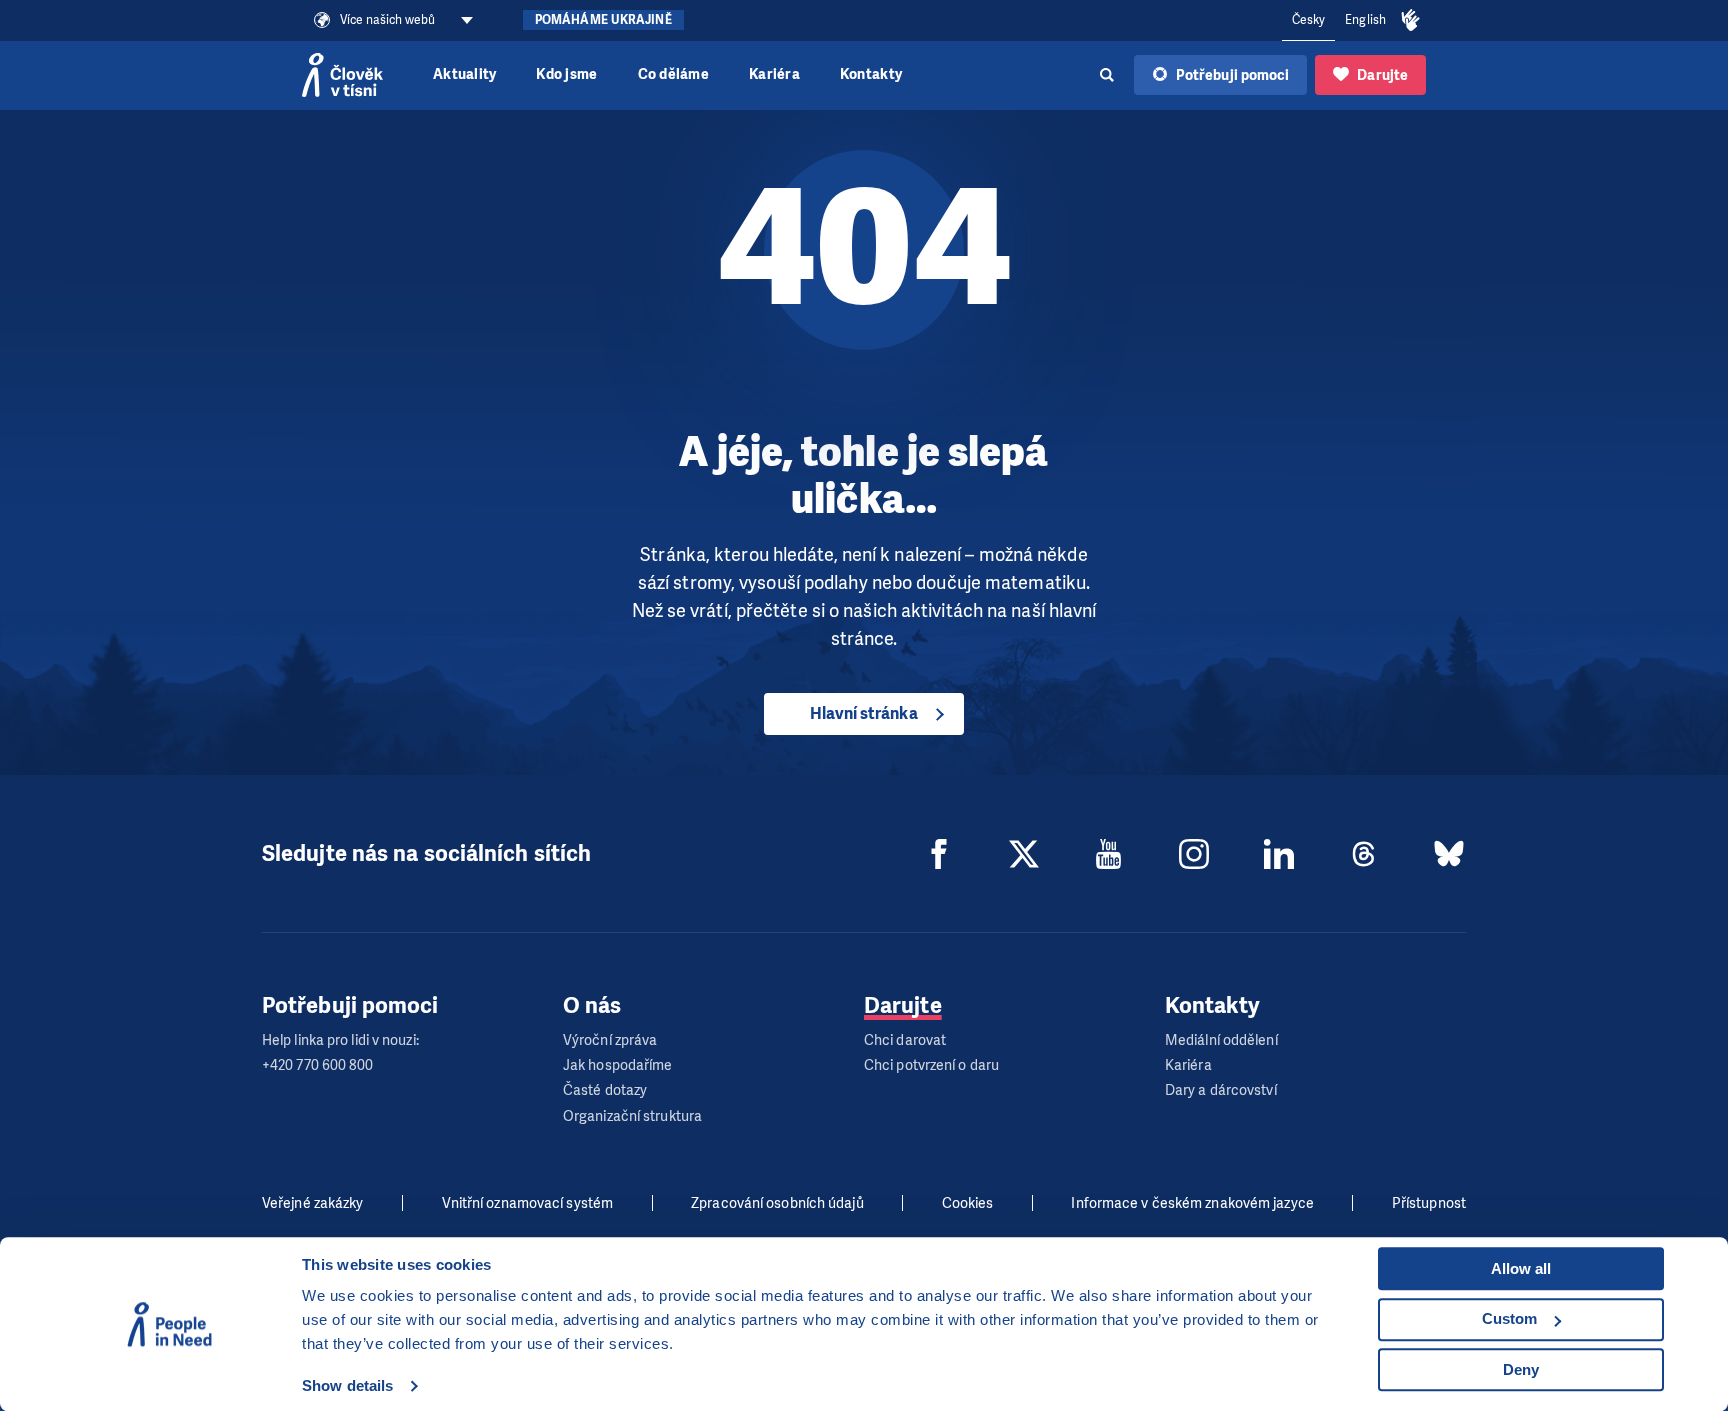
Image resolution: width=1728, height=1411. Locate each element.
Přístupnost (1429, 1203)
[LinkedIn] (1279, 854)
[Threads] (1364, 854)
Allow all (1521, 1268)
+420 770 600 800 (318, 1065)
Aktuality (464, 74)
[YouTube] (1109, 854)
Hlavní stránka (863, 713)
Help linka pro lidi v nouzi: (340, 1040)
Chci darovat (905, 1040)
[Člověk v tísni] (342, 75)
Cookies (968, 1203)
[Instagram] (1194, 854)
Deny (1521, 1369)
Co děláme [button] (673, 74)
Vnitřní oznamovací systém (528, 1203)
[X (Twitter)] (1024, 854)
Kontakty (871, 74)
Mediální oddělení (1221, 1040)
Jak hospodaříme (618, 1065)
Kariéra (774, 74)
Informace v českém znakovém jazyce (1192, 1203)
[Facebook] (939, 854)
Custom (1509, 1318)
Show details (347, 1385)
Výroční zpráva (610, 1040)
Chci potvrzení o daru (931, 1065)
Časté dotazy (605, 1090)
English (1365, 20)
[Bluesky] (1449, 854)
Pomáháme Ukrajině (603, 20)
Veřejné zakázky (313, 1203)
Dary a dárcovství (1221, 1090)
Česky (1309, 20)
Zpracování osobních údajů (777, 1203)
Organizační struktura (632, 1116)
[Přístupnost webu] (1411, 21)
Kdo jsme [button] (566, 74)
